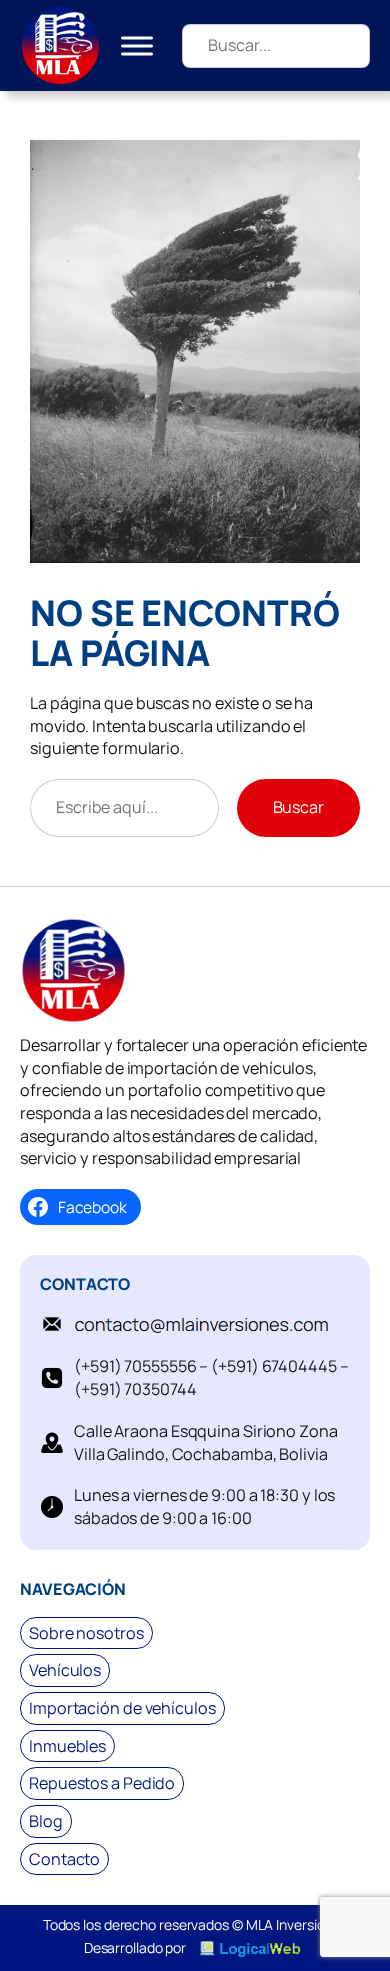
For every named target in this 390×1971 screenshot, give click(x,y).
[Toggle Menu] (137, 45)
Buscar (298, 807)
